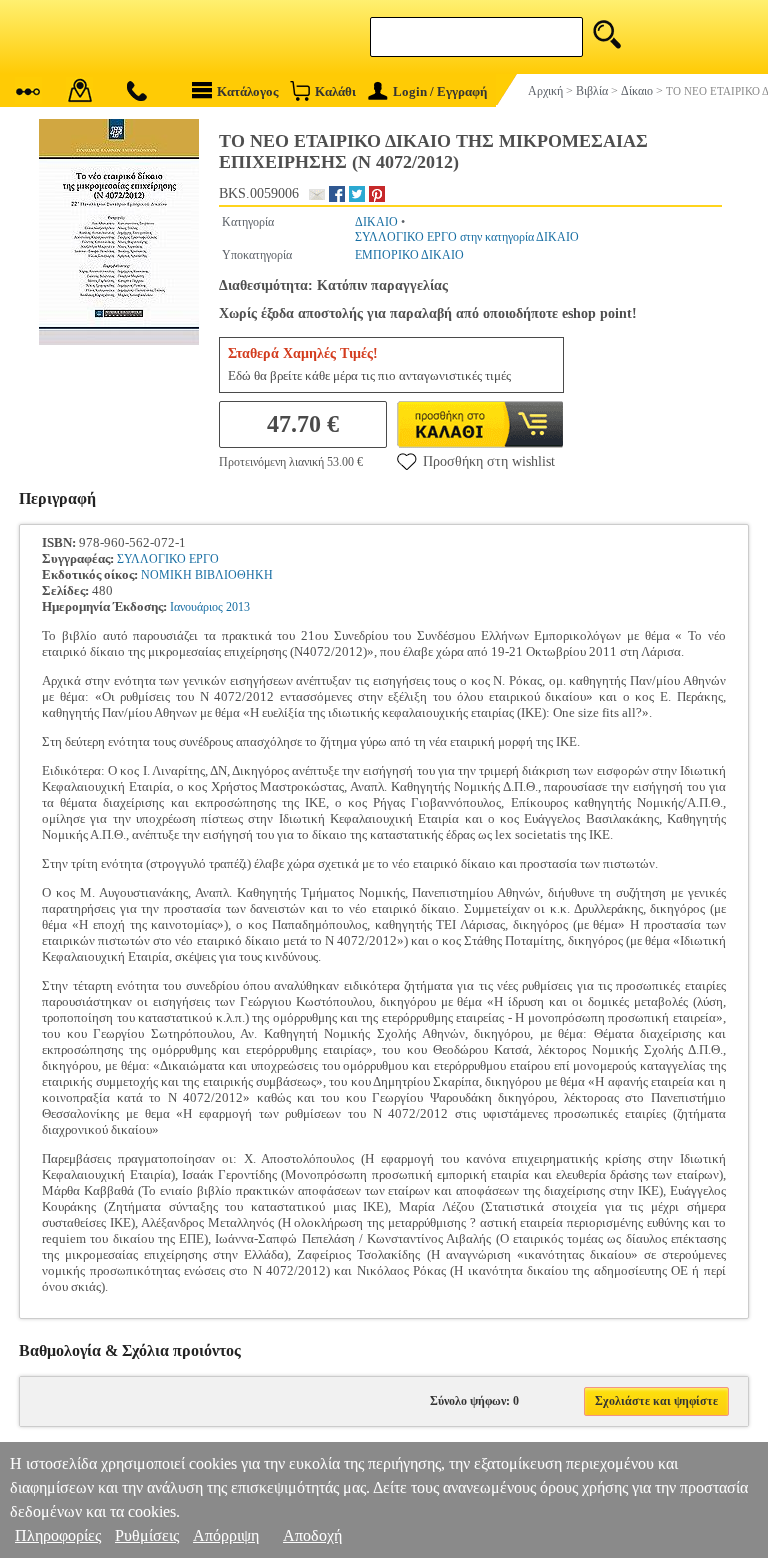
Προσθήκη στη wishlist (489, 461)
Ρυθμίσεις (147, 1535)
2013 (238, 607)
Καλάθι (335, 91)
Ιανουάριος (196, 607)
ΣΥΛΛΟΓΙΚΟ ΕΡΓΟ (168, 559)
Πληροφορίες (58, 1535)
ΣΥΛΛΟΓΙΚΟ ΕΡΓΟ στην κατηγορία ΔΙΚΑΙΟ (467, 237)
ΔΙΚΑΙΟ (376, 222)
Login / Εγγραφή (440, 91)
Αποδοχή (312, 1535)
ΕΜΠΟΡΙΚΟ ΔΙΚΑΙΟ (409, 255)
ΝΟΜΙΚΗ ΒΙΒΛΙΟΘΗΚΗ (207, 575)
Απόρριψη (226, 1535)
